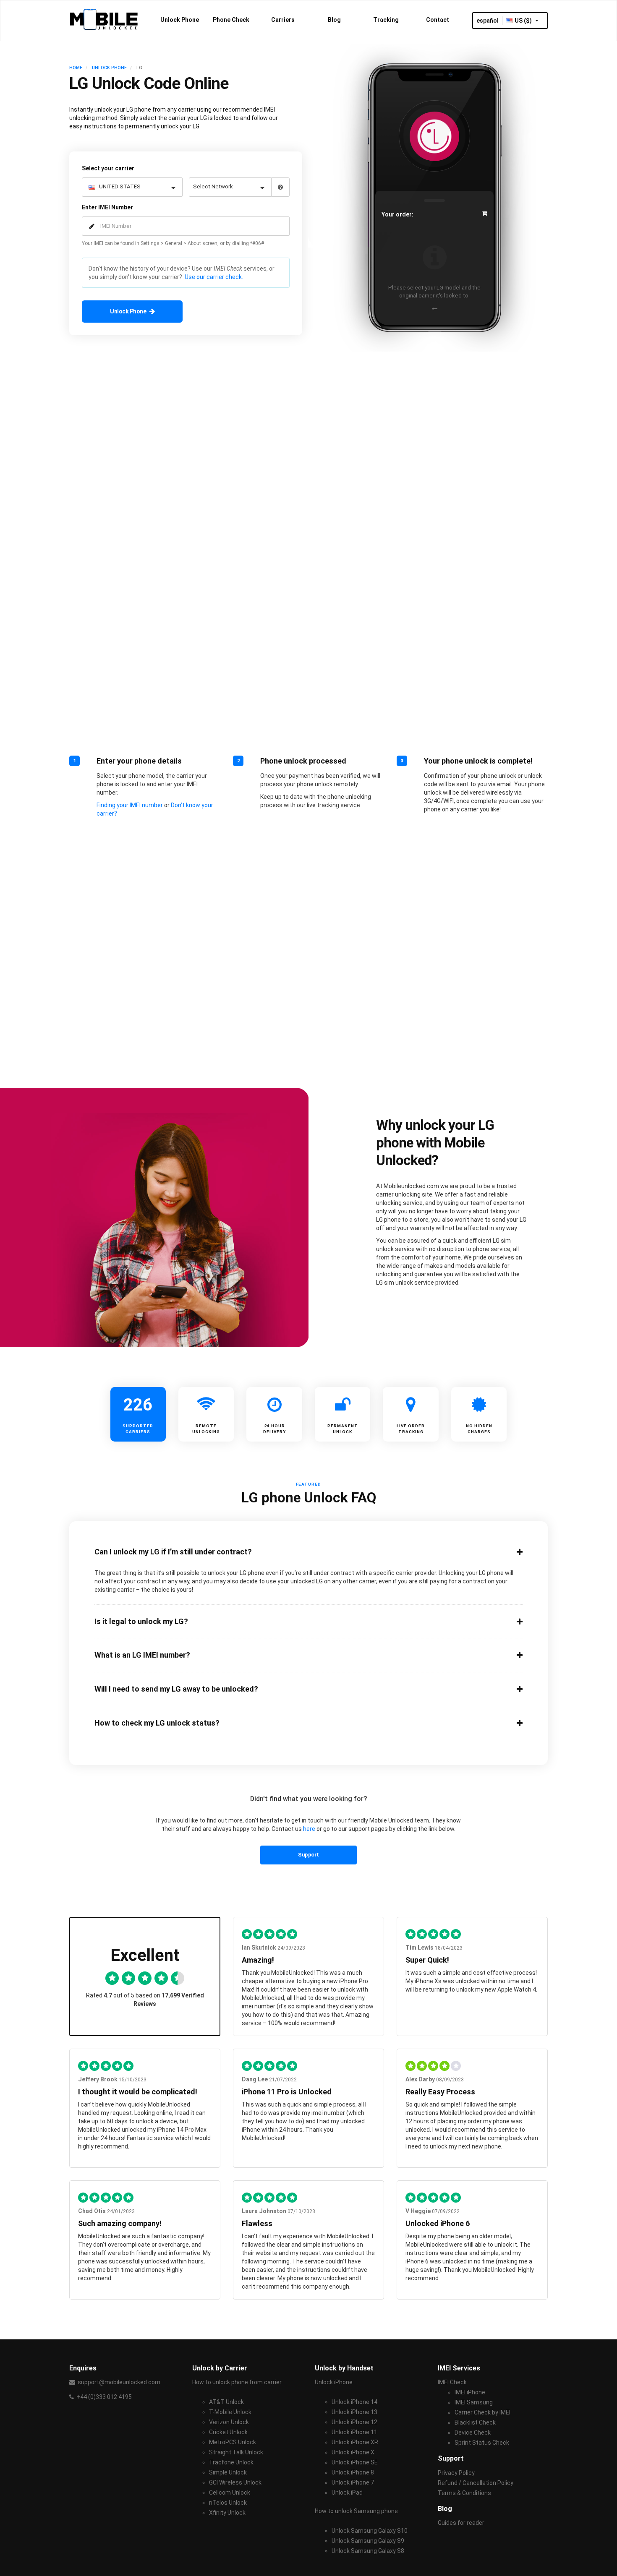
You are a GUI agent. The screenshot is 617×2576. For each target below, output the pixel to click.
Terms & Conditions (464, 2493)
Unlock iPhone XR (355, 2442)
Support (308, 1855)
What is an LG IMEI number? (142, 1655)
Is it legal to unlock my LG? (141, 1622)
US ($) (524, 21)
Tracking (386, 20)
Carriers (283, 20)
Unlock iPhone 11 (354, 2432)
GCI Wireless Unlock (235, 2482)
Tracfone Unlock (231, 2462)
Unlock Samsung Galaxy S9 (368, 2541)
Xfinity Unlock (227, 2513)
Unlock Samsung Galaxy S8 (368, 2551)
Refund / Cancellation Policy (476, 2483)
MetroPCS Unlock (233, 2442)
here (309, 1829)
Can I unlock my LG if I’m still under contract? (173, 1552)
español (488, 21)
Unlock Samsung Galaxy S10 (370, 2531)
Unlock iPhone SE (355, 2462)
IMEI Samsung (474, 2402)
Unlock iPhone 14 (354, 2402)
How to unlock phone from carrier (237, 2382)
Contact (438, 20)
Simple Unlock (228, 2472)
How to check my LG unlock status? (157, 1723)
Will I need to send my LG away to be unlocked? (176, 1689)
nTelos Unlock (228, 2503)
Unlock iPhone (334, 2382)
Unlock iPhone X (353, 2452)
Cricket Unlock (228, 2432)
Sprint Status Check (482, 2443)
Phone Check (231, 20)
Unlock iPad (347, 2493)
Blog (334, 20)
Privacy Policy (456, 2473)
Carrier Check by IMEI (482, 2412)
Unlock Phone (180, 20)
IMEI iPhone (470, 2392)
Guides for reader (461, 2523)
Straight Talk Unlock (236, 2452)
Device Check (473, 2433)
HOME (76, 68)
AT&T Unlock (226, 2402)
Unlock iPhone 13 (354, 2412)
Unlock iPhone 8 (353, 2472)
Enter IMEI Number (107, 207)
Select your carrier (108, 168)
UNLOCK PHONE (109, 68)
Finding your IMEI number (130, 805)
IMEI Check (452, 2382)
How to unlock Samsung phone (356, 2511)
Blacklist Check (475, 2422)
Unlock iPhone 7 (353, 2482)
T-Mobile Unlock (230, 2412)
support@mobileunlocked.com (119, 2382)
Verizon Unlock (229, 2422)
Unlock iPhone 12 (354, 2422)
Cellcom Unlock (230, 2493)
